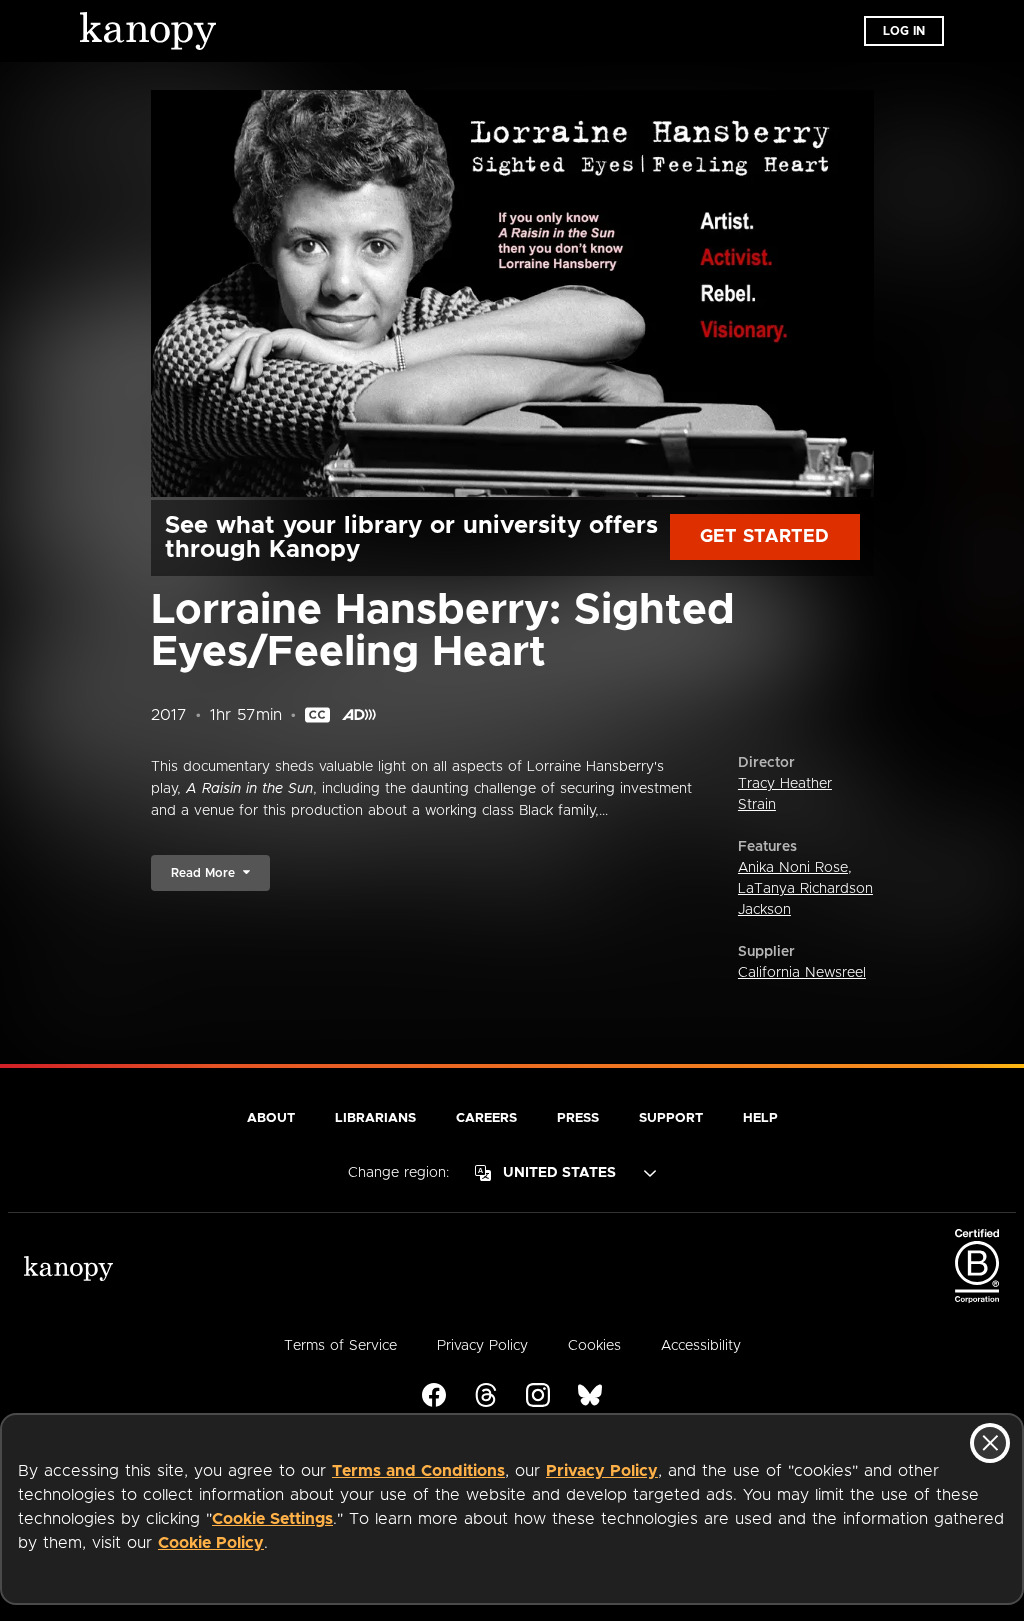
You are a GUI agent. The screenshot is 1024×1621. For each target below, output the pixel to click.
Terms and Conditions (418, 1471)
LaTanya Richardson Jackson (805, 899)
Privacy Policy (602, 1471)
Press (578, 1118)
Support (671, 1118)
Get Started (764, 537)
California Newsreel (802, 973)
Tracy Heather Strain (785, 794)
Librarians (375, 1118)
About (271, 1118)
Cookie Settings (272, 1519)
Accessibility (701, 1346)
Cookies (594, 1346)
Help (760, 1118)
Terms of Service (340, 1346)
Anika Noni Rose (793, 868)
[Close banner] (990, 1443)
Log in (904, 31)
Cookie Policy (211, 1543)
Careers (486, 1118)
